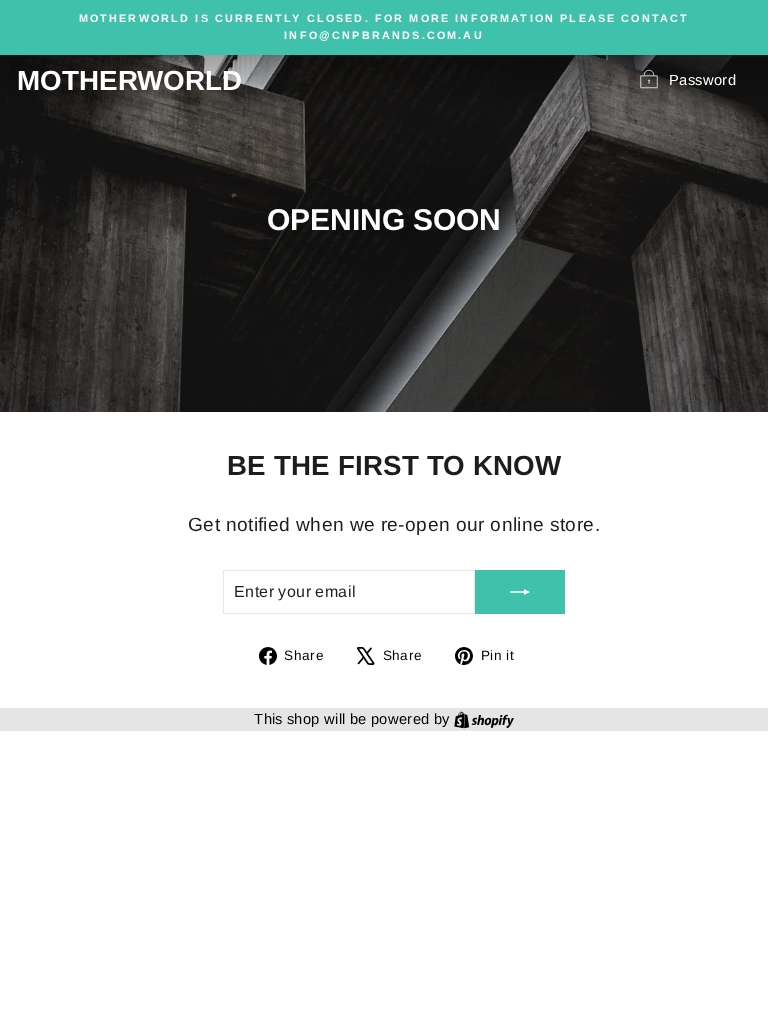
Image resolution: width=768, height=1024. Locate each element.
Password (702, 80)
